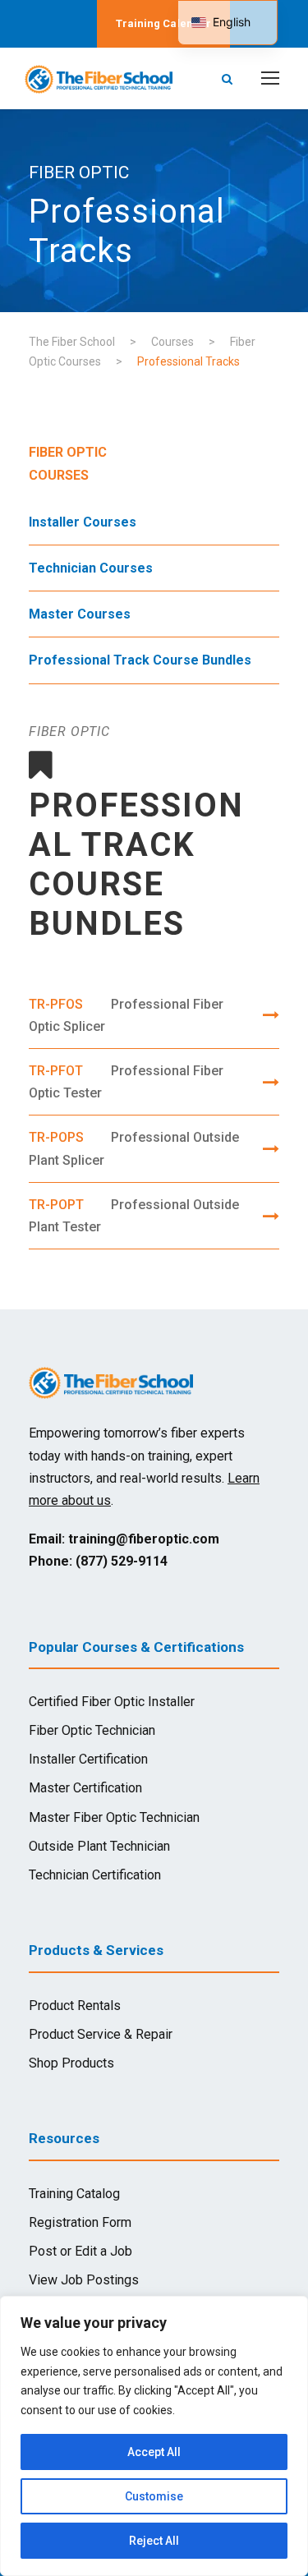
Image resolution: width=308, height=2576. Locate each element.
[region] (154, 2436)
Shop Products (71, 2063)
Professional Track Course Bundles (140, 660)
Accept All (154, 2452)
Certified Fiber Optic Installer (112, 1702)
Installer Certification (88, 1759)
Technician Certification (95, 1875)
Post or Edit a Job (80, 2251)
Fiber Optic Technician (92, 1730)
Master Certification (85, 1788)
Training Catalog (74, 2194)
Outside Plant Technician (99, 1846)
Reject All (154, 2541)
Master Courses (80, 614)
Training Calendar (163, 23)
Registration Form (80, 2222)
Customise (154, 2496)
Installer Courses (83, 522)
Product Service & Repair (101, 2034)
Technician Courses (91, 568)
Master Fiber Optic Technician (114, 1817)
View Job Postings (84, 2280)
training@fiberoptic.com (144, 1539)
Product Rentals (75, 2006)
